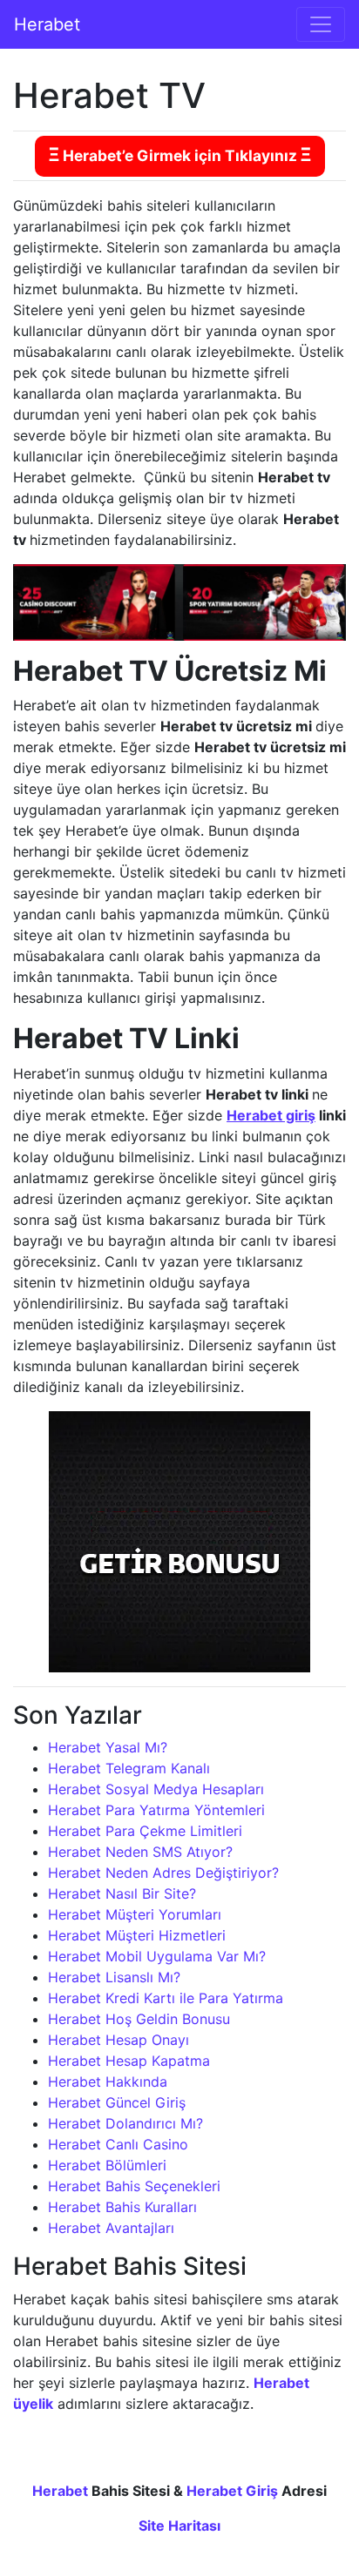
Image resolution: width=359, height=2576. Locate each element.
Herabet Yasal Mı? (108, 1747)
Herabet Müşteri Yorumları (135, 1914)
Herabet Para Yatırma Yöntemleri (156, 1810)
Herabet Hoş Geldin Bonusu (139, 2019)
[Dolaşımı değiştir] (321, 24)
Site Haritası (179, 2526)
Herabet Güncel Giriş (117, 2102)
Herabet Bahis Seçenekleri (134, 2186)
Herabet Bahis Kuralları (122, 2207)
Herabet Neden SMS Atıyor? (140, 1852)
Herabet (47, 24)
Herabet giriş (271, 1115)
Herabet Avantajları (111, 2228)
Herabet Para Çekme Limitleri (145, 1831)
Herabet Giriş (232, 2491)
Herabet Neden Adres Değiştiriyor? (163, 1873)
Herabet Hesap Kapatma (129, 2061)
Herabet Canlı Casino (118, 2144)
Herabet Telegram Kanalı (129, 1768)
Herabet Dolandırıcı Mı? (125, 2123)
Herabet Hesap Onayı (119, 2040)
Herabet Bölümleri (107, 2165)
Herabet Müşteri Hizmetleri (137, 1935)
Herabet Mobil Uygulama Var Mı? (157, 1956)
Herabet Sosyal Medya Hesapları (156, 1789)
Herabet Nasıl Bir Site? (122, 1893)
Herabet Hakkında (108, 2082)
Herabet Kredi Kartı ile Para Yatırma (166, 1998)
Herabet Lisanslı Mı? (114, 1977)
